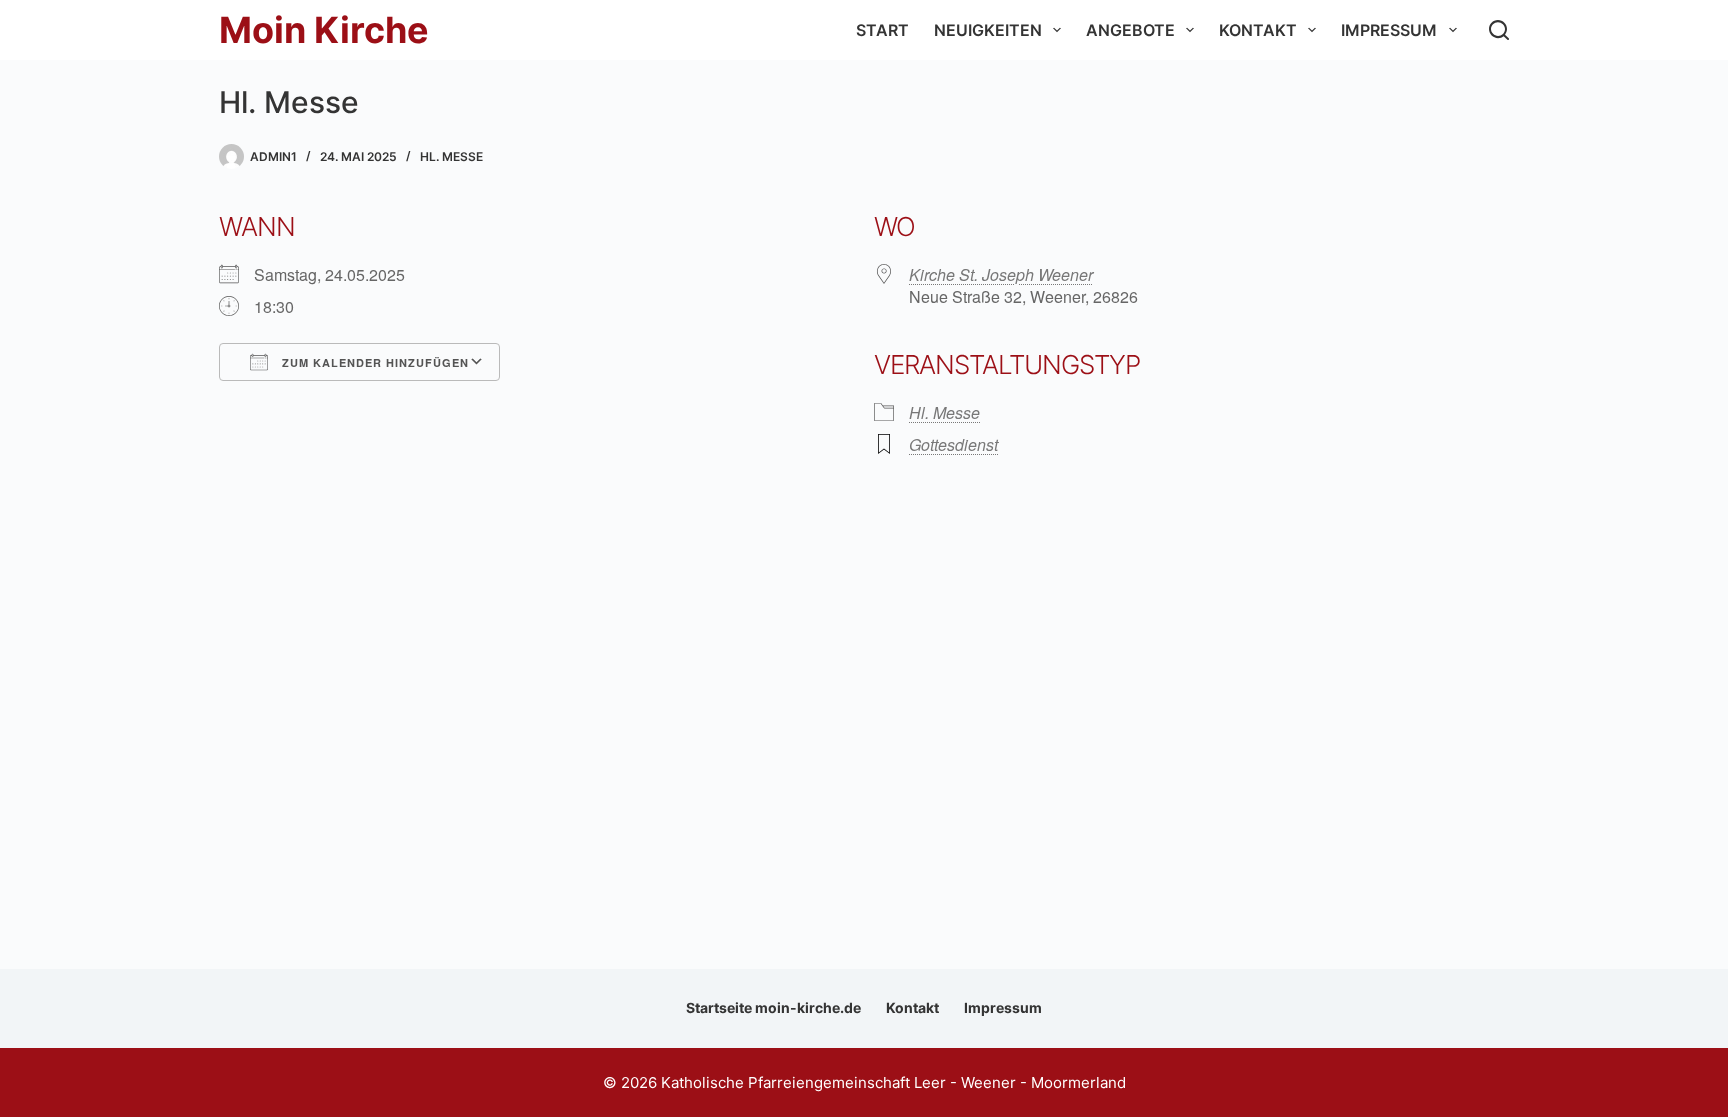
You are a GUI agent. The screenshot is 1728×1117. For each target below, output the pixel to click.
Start (882, 30)
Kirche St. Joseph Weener (1001, 274)
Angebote (1130, 30)
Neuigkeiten (988, 30)
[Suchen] (1499, 30)
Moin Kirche (324, 30)
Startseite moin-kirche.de (773, 1007)
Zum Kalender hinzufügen (373, 362)
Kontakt (1258, 30)
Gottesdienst (953, 444)
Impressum (1389, 30)
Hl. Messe (451, 156)
